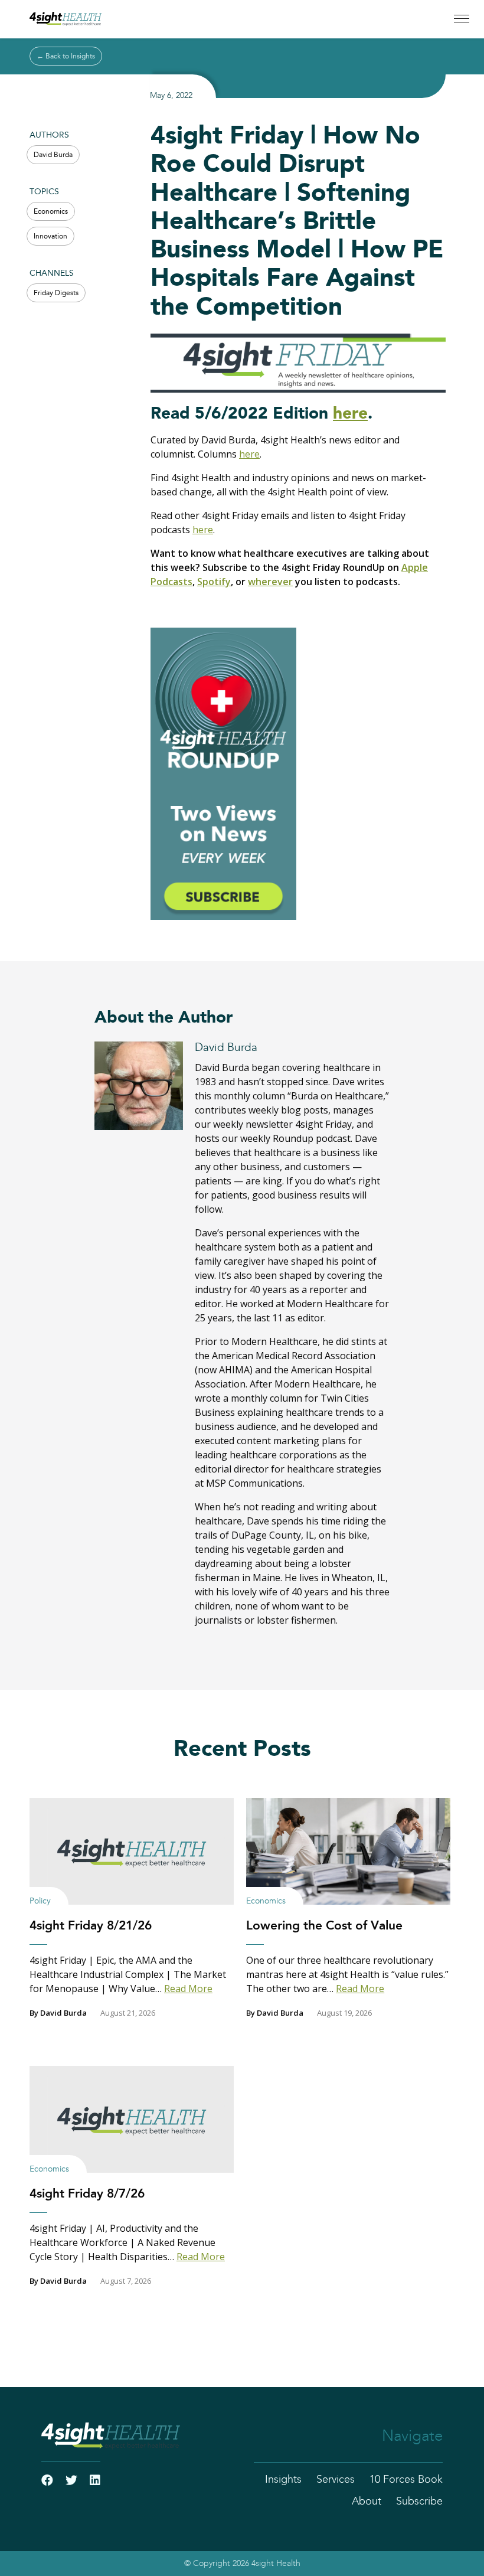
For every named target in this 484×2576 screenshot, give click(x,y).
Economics (51, 211)
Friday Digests (56, 293)
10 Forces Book (406, 2480)
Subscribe (419, 2502)
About (367, 2502)
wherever (270, 582)
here (350, 414)
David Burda (53, 155)
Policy (40, 1901)
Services (336, 2480)
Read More (188, 1989)
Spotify (214, 582)
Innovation (50, 236)
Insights (283, 2480)
